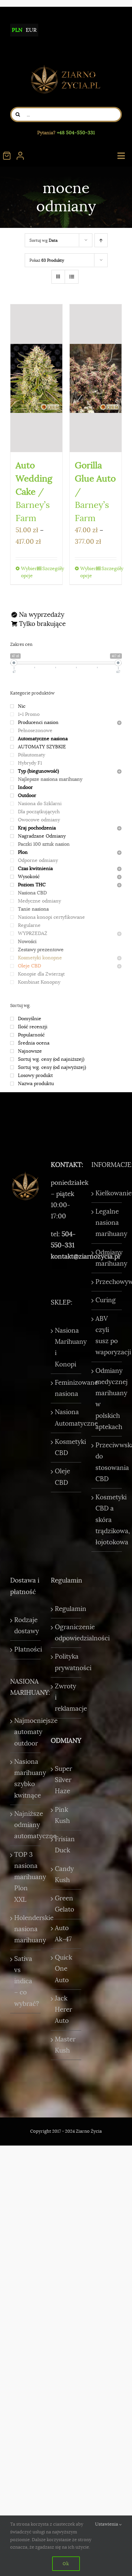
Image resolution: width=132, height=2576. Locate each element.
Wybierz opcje (28, 572)
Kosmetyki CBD (66, 1447)
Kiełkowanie (107, 1193)
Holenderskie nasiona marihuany (26, 1929)
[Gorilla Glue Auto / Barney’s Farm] (96, 378)
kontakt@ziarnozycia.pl (85, 1257)
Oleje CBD (62, 1477)
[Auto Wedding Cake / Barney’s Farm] (36, 378)
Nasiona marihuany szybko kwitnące (26, 1779)
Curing (106, 1300)
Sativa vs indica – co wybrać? (26, 1981)
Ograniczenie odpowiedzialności (66, 1633)
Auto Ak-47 (63, 1934)
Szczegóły (50, 568)
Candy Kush (64, 1875)
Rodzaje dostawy (26, 1626)
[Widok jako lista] (72, 277)
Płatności (26, 1649)
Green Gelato (64, 1904)
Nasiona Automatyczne (66, 1418)
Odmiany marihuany (107, 1258)
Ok (66, 2563)
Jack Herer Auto (63, 2010)
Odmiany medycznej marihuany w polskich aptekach (107, 1399)
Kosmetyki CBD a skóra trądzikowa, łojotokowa (107, 1520)
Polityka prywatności (66, 1662)
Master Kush (65, 2045)
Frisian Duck (65, 1845)
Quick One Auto (63, 1969)
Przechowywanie (107, 1282)
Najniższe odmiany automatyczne (26, 1825)
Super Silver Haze (63, 1780)
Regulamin (66, 1609)
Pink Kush (62, 1815)
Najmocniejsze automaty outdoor (26, 1732)
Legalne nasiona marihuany (107, 1223)
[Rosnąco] (101, 240)
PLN (17, 30)
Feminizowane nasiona (66, 1388)
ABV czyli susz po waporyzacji (107, 1336)
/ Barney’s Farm (34, 492)
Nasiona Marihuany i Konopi (66, 1348)
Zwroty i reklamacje (66, 1698)
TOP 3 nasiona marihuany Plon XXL (26, 1877)
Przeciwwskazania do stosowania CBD (107, 1462)
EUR (31, 30)
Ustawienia (107, 2524)
